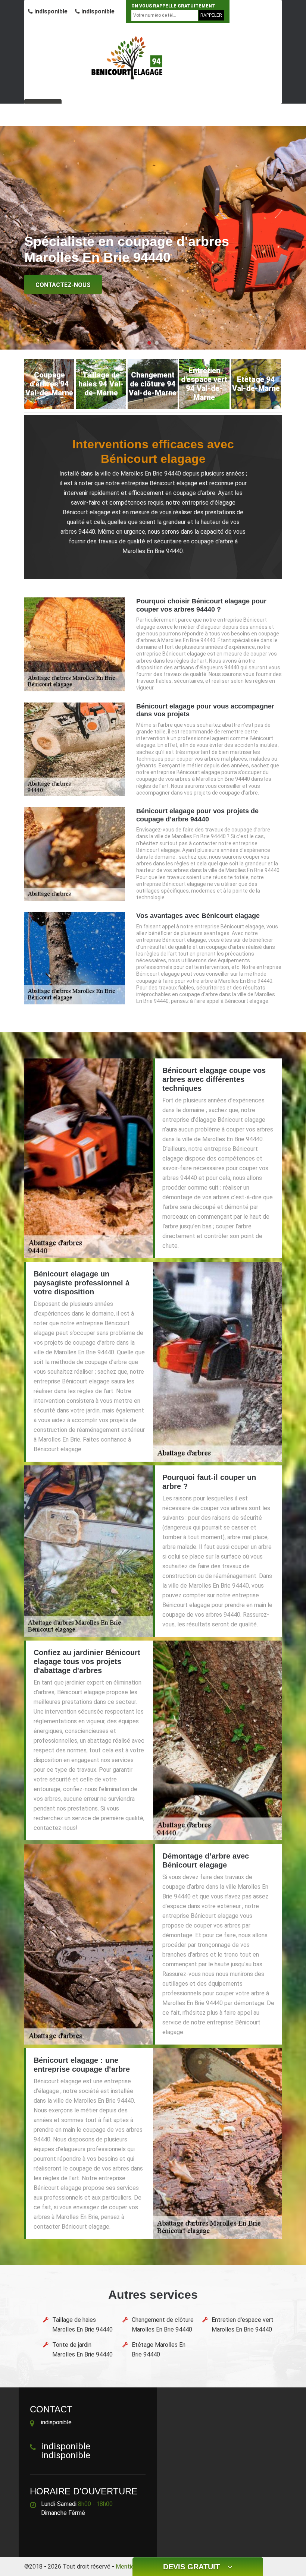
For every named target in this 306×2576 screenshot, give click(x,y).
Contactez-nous (63, 285)
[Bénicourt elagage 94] (129, 58)
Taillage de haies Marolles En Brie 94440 (82, 2325)
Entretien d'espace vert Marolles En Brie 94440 (243, 2325)
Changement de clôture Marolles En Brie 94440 (163, 2325)
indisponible (50, 11)
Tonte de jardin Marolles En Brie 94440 (82, 2350)
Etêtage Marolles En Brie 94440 (159, 2350)
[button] (149, 343)
